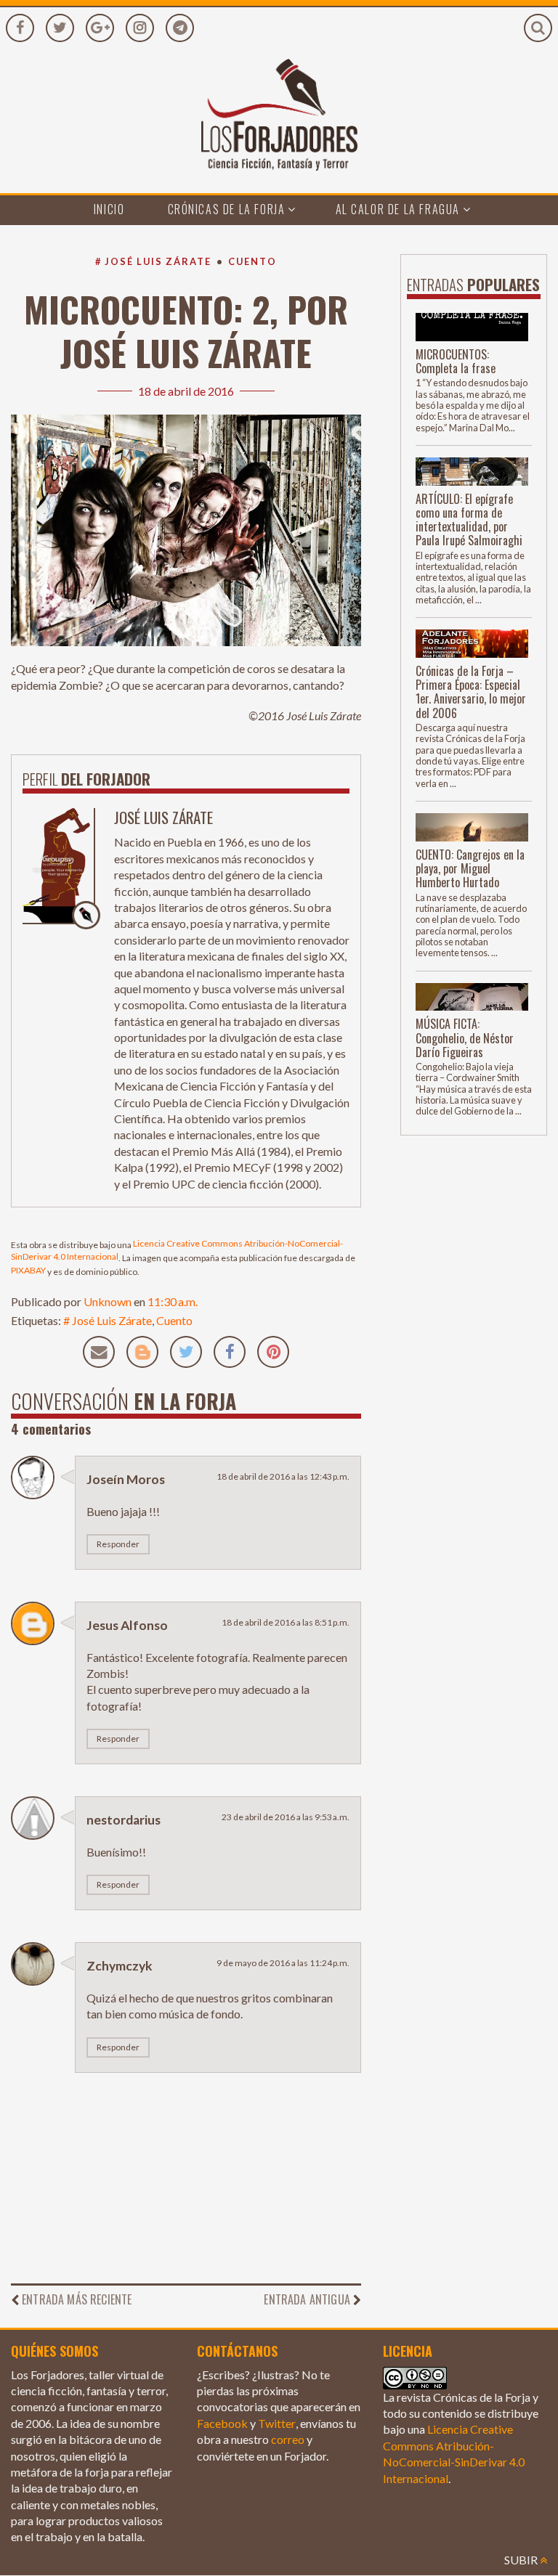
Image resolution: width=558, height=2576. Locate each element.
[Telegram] (180, 28)
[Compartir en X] (186, 1352)
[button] (538, 28)
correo (288, 2439)
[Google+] (100, 28)
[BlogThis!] (142, 1352)
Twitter (277, 2423)
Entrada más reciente (77, 2299)
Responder (118, 1544)
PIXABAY (28, 1270)
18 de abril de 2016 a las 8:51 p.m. (286, 1622)
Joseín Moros (126, 1479)
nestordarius (124, 1820)
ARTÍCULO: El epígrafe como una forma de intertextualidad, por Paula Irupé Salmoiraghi (469, 520)
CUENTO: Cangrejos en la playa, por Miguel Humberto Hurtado (470, 868)
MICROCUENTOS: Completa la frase (456, 361)
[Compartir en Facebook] (230, 1352)
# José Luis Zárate (153, 261)
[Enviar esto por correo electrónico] (99, 1352)
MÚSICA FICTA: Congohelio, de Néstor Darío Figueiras (465, 1038)
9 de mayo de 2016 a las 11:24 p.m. (283, 1963)
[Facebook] (20, 28)
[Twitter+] (60, 28)
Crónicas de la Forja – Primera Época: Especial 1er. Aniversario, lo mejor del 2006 (471, 692)
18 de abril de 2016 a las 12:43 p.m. (283, 1476)
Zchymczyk (120, 1966)
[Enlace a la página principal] (279, 126)
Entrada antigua (307, 2299)
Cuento (252, 261)
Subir (522, 2560)
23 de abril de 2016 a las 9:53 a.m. (286, 1817)
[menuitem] (109, 210)
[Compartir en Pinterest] (273, 1352)
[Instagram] (140, 28)
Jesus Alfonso (127, 1625)
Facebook (222, 2423)
